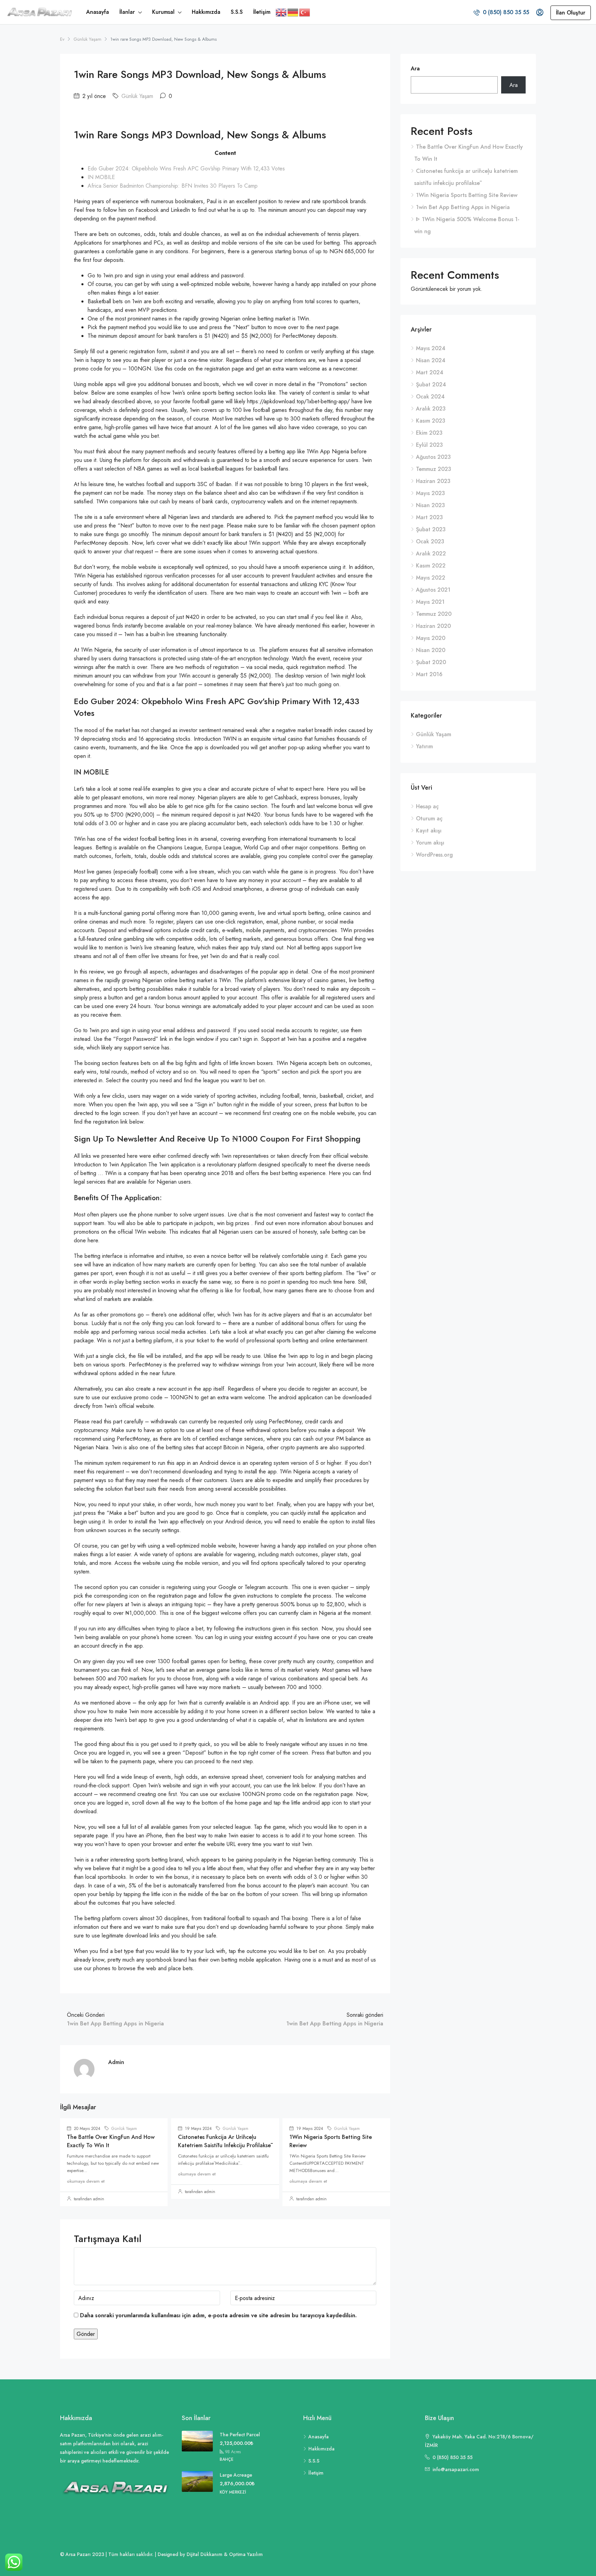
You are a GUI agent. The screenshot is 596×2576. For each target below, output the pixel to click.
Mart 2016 (429, 674)
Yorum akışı (430, 843)
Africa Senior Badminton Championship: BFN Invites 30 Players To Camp (173, 186)
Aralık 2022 (431, 554)
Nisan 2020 (431, 650)
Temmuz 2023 (434, 469)
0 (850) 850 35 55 (505, 12)
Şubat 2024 (431, 384)
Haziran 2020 (433, 626)
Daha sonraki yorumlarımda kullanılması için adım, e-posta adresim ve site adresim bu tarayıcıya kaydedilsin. (218, 2315)
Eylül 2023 (429, 445)
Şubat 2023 (431, 529)
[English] (281, 12)
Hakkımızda (206, 12)
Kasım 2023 (431, 421)
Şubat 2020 (431, 662)
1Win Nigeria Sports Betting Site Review (467, 195)
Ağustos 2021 (433, 590)
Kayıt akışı (429, 831)
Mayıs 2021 (430, 602)
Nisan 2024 (431, 360)
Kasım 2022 (431, 566)
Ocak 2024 (430, 397)
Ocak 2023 (430, 541)
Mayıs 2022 (431, 578)
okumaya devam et (86, 2181)
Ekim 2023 (429, 433)
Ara (415, 68)
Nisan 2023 (430, 505)
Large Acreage (236, 2475)
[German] (293, 12)
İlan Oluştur (571, 13)
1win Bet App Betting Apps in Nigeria (463, 207)
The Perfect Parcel (240, 2435)
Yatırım (424, 746)
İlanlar (127, 12)
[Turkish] (305, 12)
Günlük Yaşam (87, 39)
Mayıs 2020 (431, 638)
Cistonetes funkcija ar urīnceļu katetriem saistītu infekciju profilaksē (224, 2141)
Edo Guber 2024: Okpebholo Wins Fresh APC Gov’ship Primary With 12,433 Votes (186, 169)
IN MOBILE (101, 177)
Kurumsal (163, 12)
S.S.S (237, 12)
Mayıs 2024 (431, 348)
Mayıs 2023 (430, 493)
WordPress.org (434, 855)
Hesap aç (427, 806)
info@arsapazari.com (456, 2469)
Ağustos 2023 (433, 457)
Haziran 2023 (433, 481)
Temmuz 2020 (434, 614)
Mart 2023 (429, 517)
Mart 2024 (430, 372)
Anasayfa (98, 12)
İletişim (262, 12)
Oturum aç (429, 818)
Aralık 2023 (431, 409)
